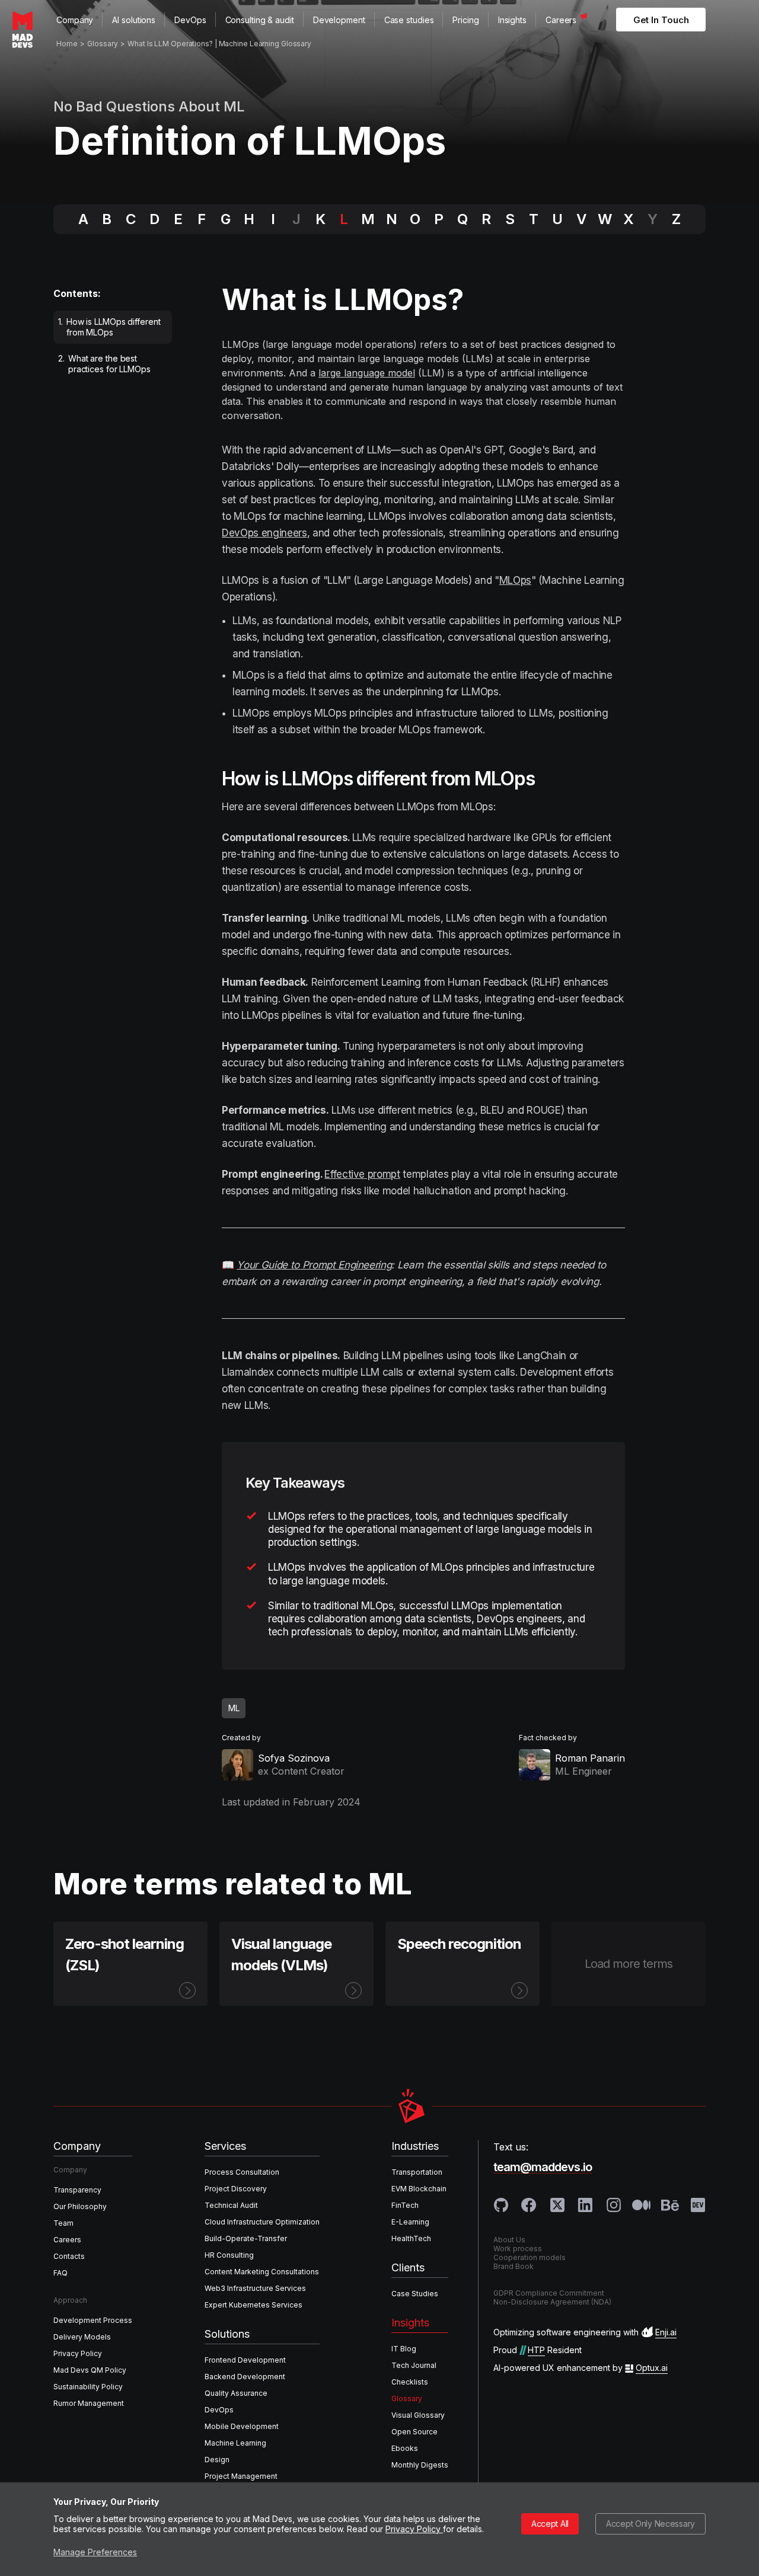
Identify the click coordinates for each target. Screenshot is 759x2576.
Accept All (550, 2524)
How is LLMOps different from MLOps (109, 327)
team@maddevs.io (543, 2167)
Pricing (465, 20)
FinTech (405, 2205)
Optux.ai (652, 2368)
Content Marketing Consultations (262, 2272)
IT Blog (404, 2349)
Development (339, 20)
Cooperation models (530, 2257)
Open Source (414, 2432)
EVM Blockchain (419, 2189)
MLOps (515, 580)
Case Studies (415, 2294)
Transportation (417, 2172)
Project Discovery (236, 2189)
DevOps (190, 20)
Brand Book (514, 2266)
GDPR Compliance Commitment (549, 2293)
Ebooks (405, 2448)
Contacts (69, 2256)
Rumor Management (89, 2403)
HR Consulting (229, 2255)
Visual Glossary (418, 2415)
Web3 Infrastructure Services (255, 2288)
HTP (536, 2350)
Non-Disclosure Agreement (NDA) (552, 2302)
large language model (367, 373)
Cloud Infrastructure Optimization (262, 2222)
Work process (518, 2249)
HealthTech (411, 2238)
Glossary (407, 2398)
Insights (512, 20)
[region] (116, 348)
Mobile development (242, 2426)
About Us (509, 2240)
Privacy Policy (414, 2529)
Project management (241, 2476)
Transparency (77, 2190)
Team (63, 2223)
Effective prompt (362, 1174)
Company (75, 20)
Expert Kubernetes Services (253, 2305)
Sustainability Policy (88, 2387)
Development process (93, 2320)
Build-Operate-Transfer (246, 2238)
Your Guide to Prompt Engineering (314, 1265)
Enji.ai (666, 2332)
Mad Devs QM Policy (90, 2370)
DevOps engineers (264, 533)
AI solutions (134, 20)
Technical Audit (231, 2205)
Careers (561, 20)
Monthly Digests (420, 2465)
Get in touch (661, 20)
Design (217, 2460)
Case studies (409, 20)
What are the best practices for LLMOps (104, 364)
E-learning (410, 2222)
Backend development (245, 2377)
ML (234, 1708)
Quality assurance (236, 2393)
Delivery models (82, 2337)
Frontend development (245, 2360)
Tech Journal (414, 2365)
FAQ (60, 2273)
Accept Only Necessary (650, 2524)
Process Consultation (242, 2172)
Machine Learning (235, 2443)
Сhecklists (410, 2382)
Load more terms (629, 1964)
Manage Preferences (95, 2552)
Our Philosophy (80, 2206)
